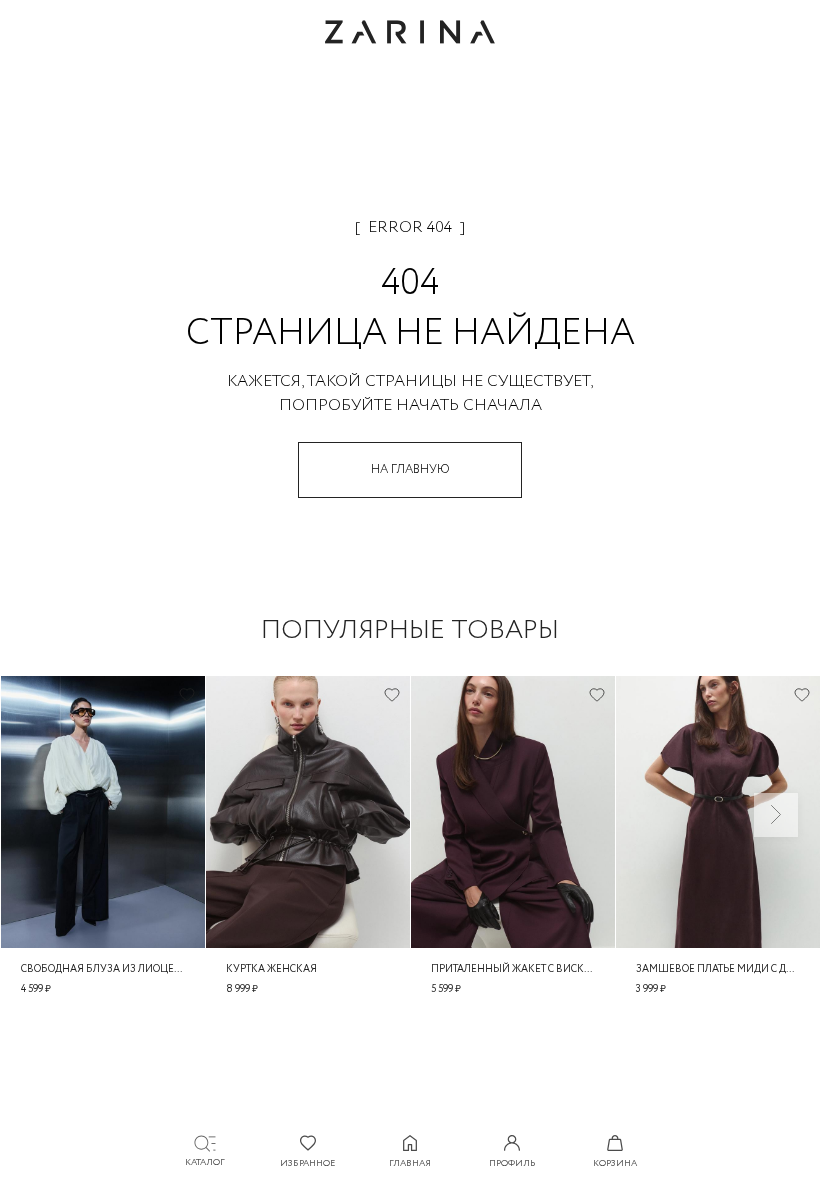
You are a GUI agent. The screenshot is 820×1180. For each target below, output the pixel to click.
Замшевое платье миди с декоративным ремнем (718, 969)
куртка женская (271, 969)
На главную (410, 469)
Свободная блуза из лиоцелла (103, 969)
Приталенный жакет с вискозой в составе (513, 969)
